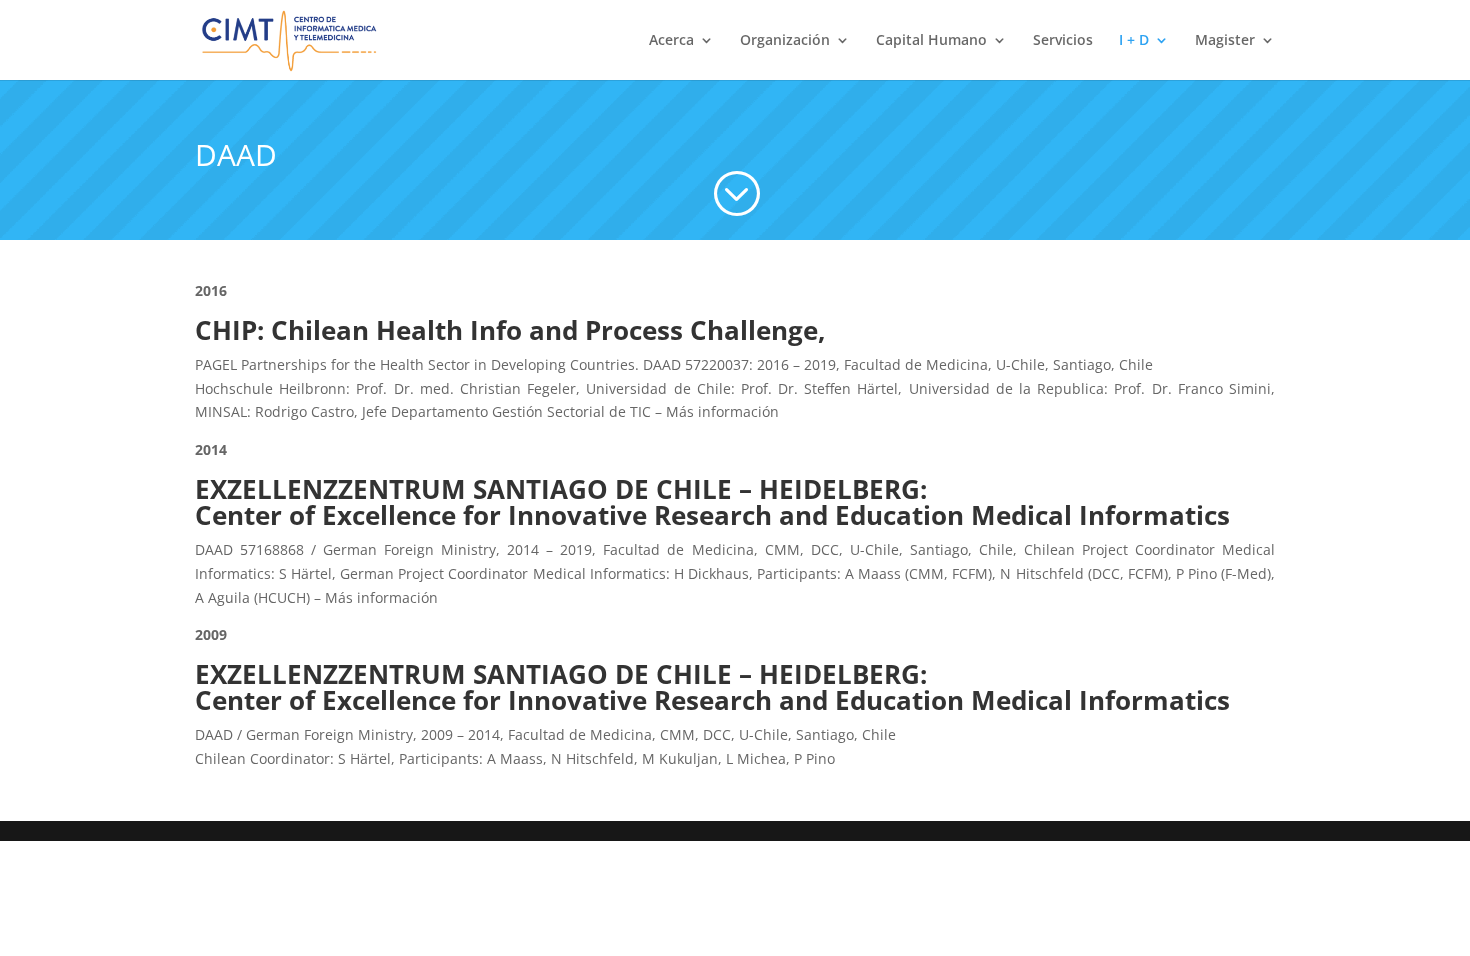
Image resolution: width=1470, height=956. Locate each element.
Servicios (1063, 41)
